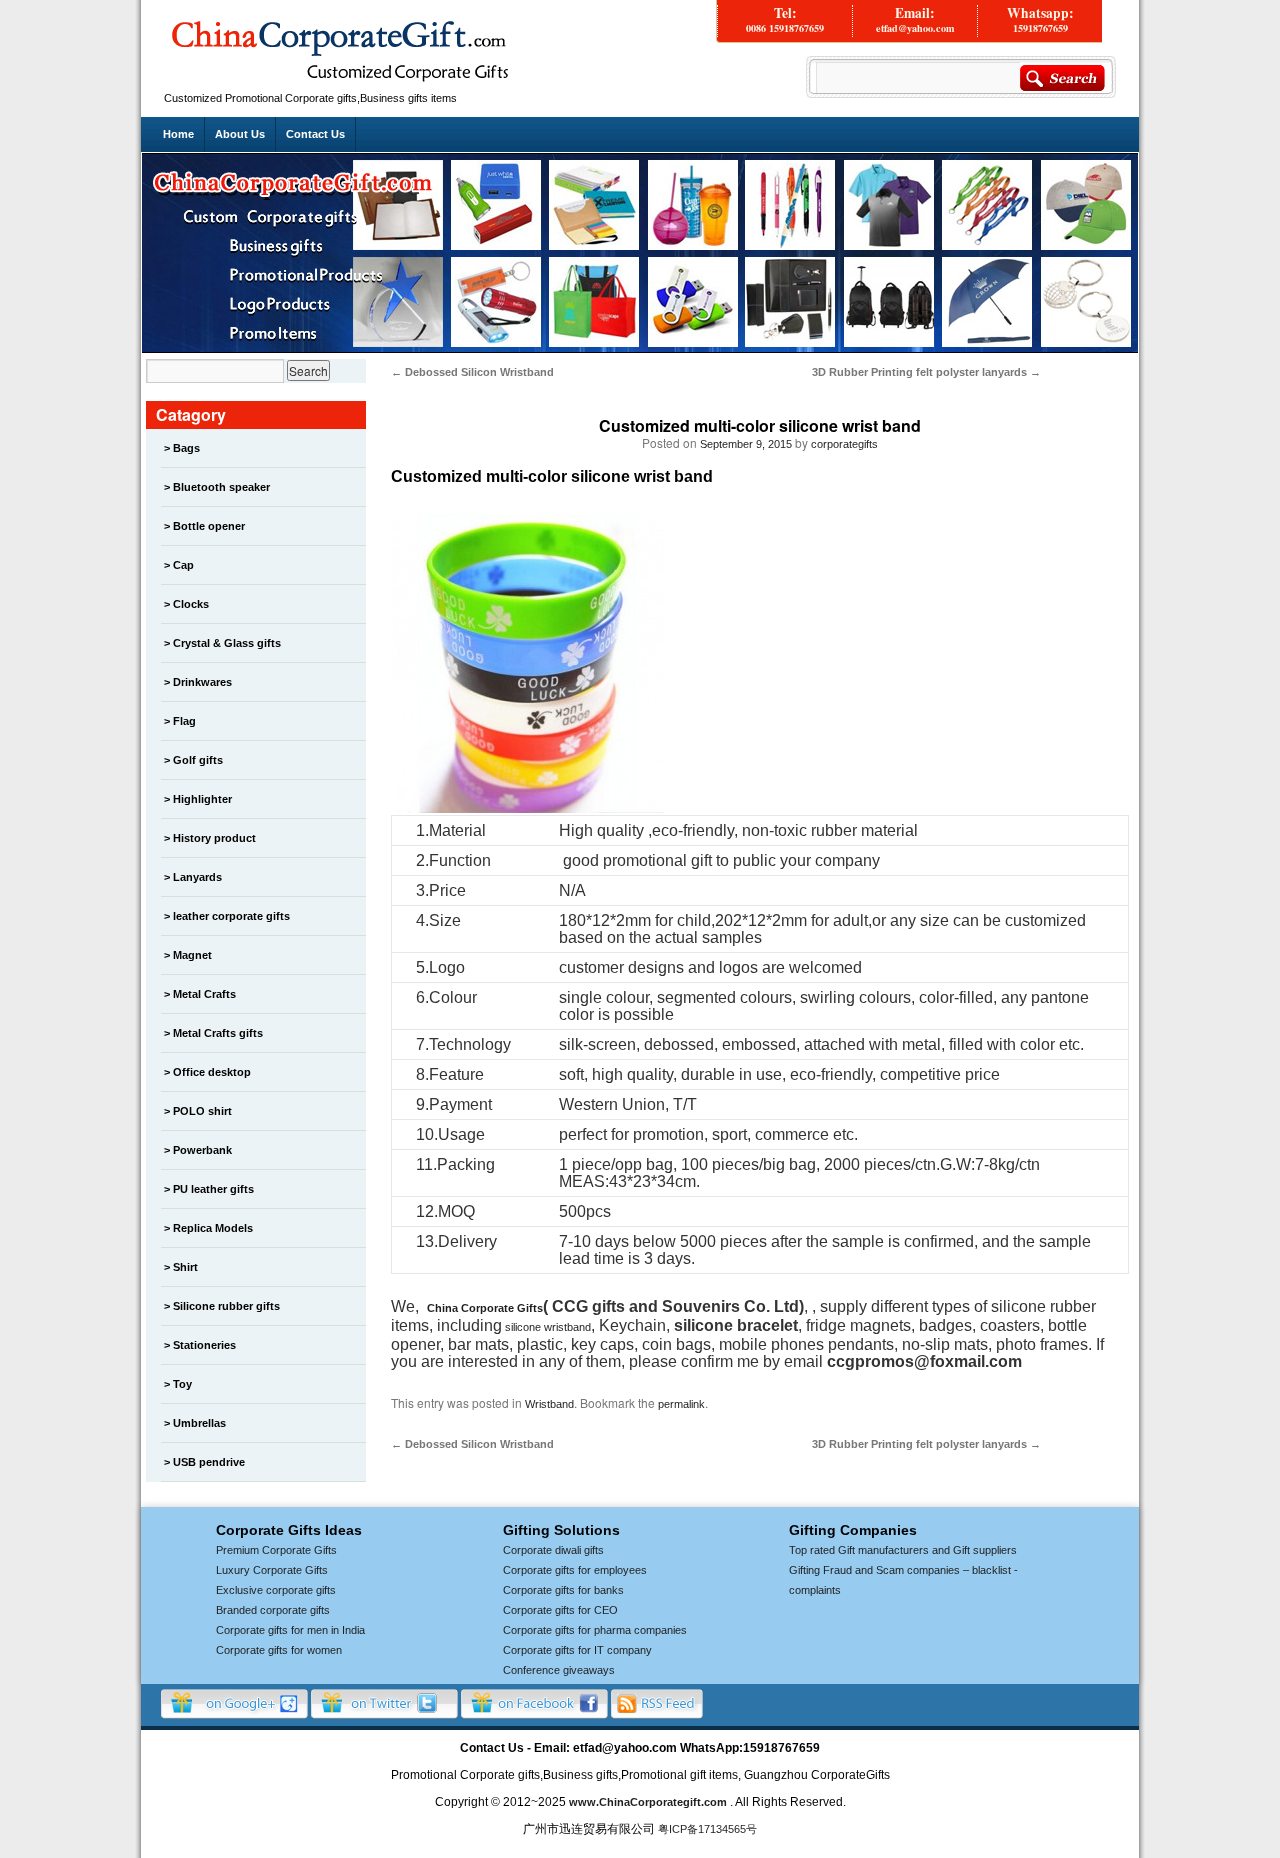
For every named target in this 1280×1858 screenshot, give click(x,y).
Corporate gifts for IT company (577, 1650)
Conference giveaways (559, 1670)
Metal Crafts (204, 994)
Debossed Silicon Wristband (472, 372)
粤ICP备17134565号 (707, 1829)
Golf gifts (198, 760)
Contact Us (315, 134)
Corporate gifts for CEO (560, 1610)
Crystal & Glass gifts (227, 643)
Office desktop (212, 1072)
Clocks (191, 604)
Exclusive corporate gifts (276, 1590)
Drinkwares (202, 682)
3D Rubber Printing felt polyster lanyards (926, 372)
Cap (183, 565)
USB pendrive (209, 1462)
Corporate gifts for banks (563, 1590)
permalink (681, 1404)
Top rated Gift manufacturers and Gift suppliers (903, 1550)
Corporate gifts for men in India (290, 1630)
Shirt (185, 1267)
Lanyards (197, 877)
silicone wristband (546, 1327)
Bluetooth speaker (221, 487)
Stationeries (204, 1345)
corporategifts (844, 444)
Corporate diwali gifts (553, 1550)
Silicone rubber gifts (226, 1306)
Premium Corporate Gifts (276, 1550)
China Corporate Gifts (485, 1308)
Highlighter (202, 799)
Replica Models (213, 1228)
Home (178, 134)
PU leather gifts (213, 1189)
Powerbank (202, 1150)
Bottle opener (209, 526)
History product (214, 838)
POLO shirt (202, 1111)
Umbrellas (199, 1423)
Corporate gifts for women (279, 1650)
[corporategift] (340, 81)
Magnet (192, 955)
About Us (240, 134)
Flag (184, 721)
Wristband (549, 1404)
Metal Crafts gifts (218, 1033)
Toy (182, 1384)
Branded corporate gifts (273, 1610)
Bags (186, 448)
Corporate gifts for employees (575, 1570)
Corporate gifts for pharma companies (595, 1630)
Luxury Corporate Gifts (272, 1570)
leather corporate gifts (231, 916)
